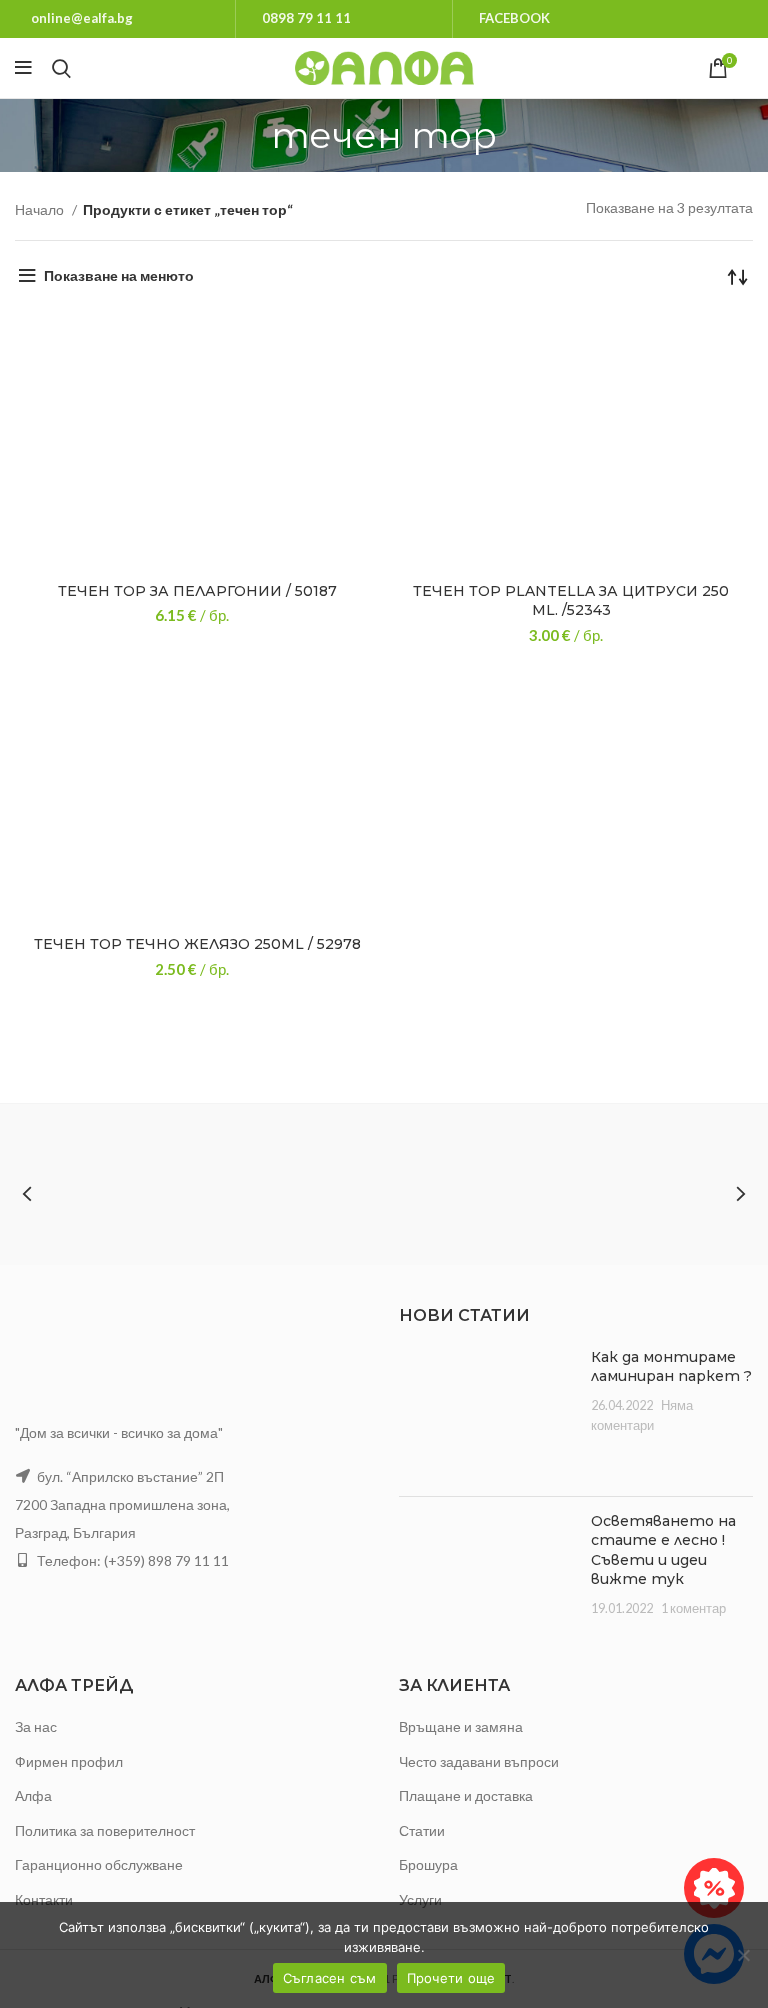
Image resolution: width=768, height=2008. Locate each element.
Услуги (420, 1899)
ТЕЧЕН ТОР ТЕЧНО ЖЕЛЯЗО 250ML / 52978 (197, 944)
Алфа (33, 1795)
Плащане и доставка (466, 1795)
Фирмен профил (69, 1761)
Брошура (428, 1864)
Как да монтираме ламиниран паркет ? (671, 1367)
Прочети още (451, 1978)
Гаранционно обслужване (99, 1864)
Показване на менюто (119, 275)
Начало (41, 209)
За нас (36, 1726)
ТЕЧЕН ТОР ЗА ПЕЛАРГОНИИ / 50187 (197, 591)
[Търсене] (61, 68)
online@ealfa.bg (82, 18)
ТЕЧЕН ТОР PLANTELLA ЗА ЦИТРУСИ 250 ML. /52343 (571, 601)
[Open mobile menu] (23, 68)
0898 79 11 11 (306, 18)
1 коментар (693, 1608)
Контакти (44, 1899)
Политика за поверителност (105, 1830)
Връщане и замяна (461, 1726)
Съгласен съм (330, 1978)
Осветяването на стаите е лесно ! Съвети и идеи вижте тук (663, 1550)
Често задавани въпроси (479, 1761)
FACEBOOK (514, 18)
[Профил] (753, 68)
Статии (422, 1830)
